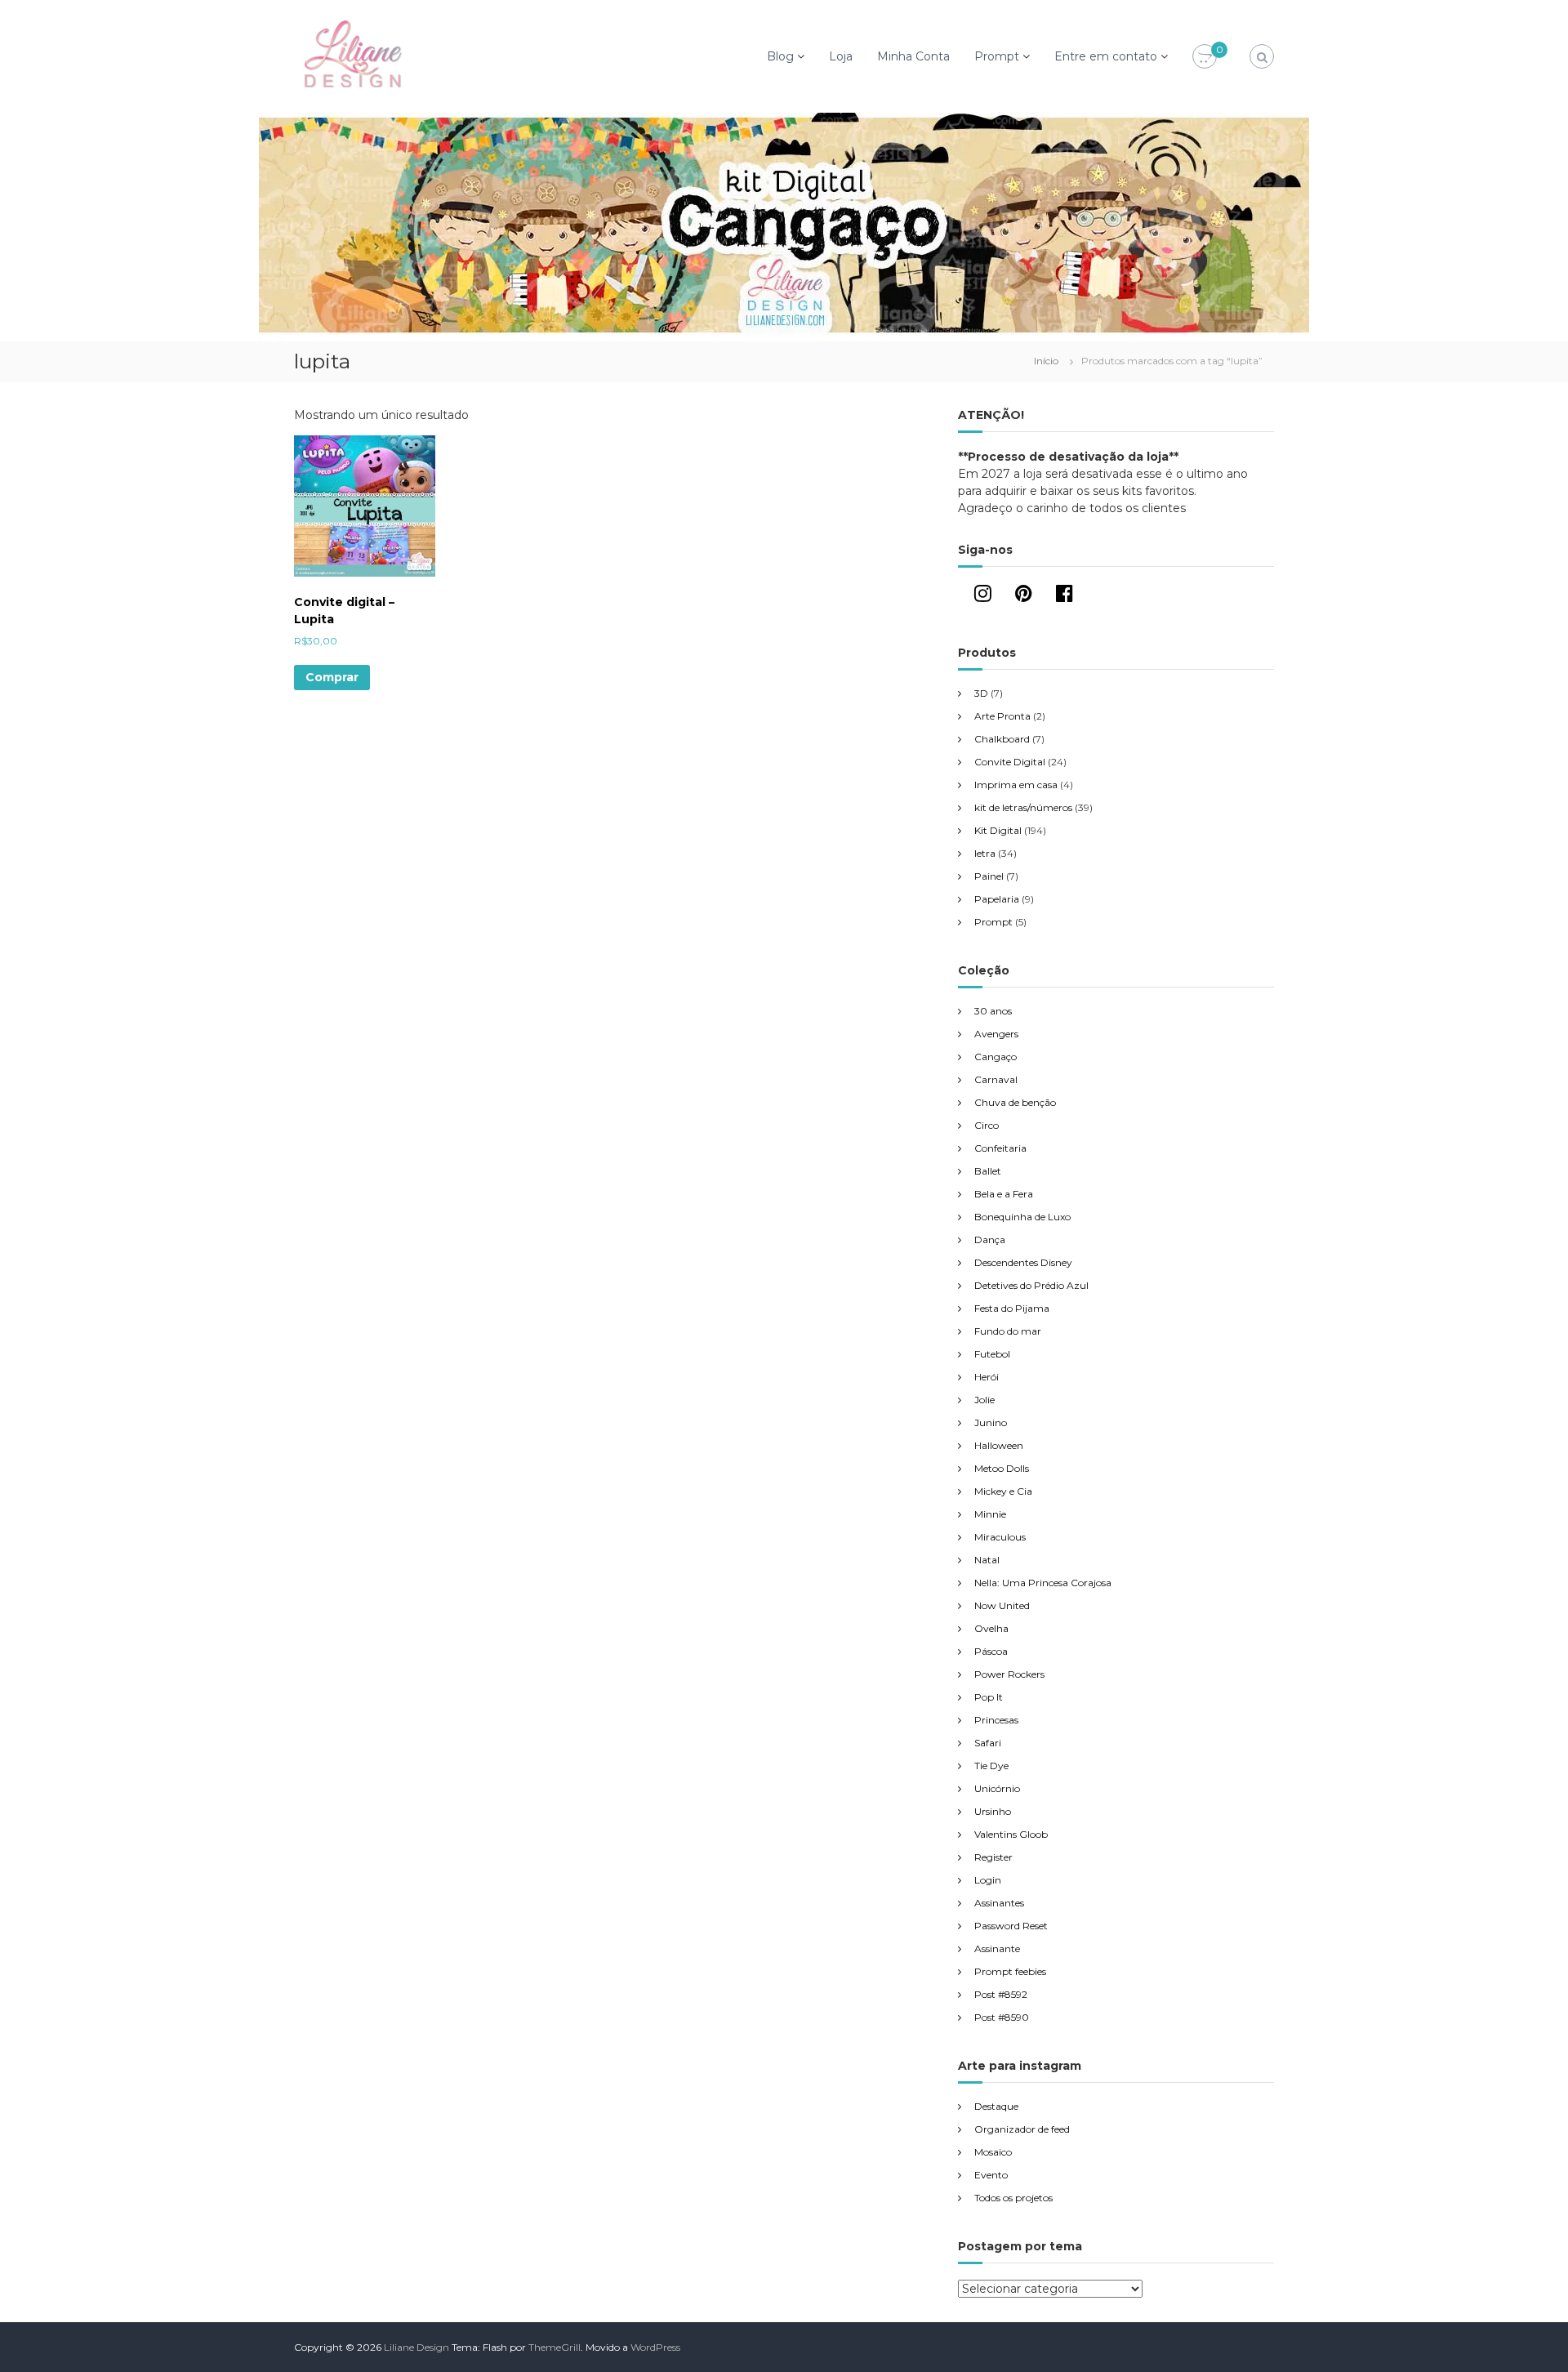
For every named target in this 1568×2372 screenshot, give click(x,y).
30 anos (993, 1011)
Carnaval (996, 1079)
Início (1046, 361)
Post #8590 (1002, 2017)
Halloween (999, 1445)
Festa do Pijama (1012, 1308)
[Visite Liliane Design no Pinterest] (1024, 597)
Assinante (997, 1948)
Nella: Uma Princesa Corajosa (1043, 1583)
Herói (987, 1377)
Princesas (996, 1720)
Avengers (996, 1034)
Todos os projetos (1013, 2198)
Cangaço (996, 1057)
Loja (841, 56)
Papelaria (997, 899)
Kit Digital (998, 830)
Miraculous (1000, 1537)
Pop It (989, 1697)
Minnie (990, 1514)
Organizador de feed (1022, 2129)
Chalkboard (1002, 739)
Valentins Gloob (1011, 1834)
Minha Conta (913, 56)
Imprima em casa (1016, 785)
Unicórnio (997, 1788)
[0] (1205, 57)
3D (981, 693)
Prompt (997, 56)
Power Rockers (1009, 1674)
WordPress (655, 2347)
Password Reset (1011, 1926)
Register (993, 1857)
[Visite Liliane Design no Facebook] (1065, 597)
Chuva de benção (1015, 1102)
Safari (988, 1743)
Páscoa (991, 1651)
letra (985, 853)
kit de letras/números (1023, 807)
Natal (987, 1560)
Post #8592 (1001, 1994)
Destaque (996, 2106)
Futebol (992, 1354)
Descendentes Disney (1023, 1262)
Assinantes (999, 1903)
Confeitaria (1000, 1148)
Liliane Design (416, 2347)
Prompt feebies (1010, 1971)
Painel (989, 876)
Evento (991, 2175)
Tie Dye (991, 1766)
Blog (780, 56)
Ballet (988, 1171)
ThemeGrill (555, 2347)
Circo (987, 1125)
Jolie (984, 1400)
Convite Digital (1010, 762)
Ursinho (993, 1811)
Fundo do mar (1008, 1331)
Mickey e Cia (1003, 1491)
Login (988, 1880)
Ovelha (991, 1628)
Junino (991, 1422)
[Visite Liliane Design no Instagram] (983, 597)
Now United (1002, 1605)
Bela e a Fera (1004, 1194)
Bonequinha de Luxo (1022, 1217)
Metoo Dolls (1002, 1468)
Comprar (332, 677)
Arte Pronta (1002, 716)
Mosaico (993, 2152)
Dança (990, 1240)
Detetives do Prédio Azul (1031, 1285)
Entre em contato (1106, 56)
